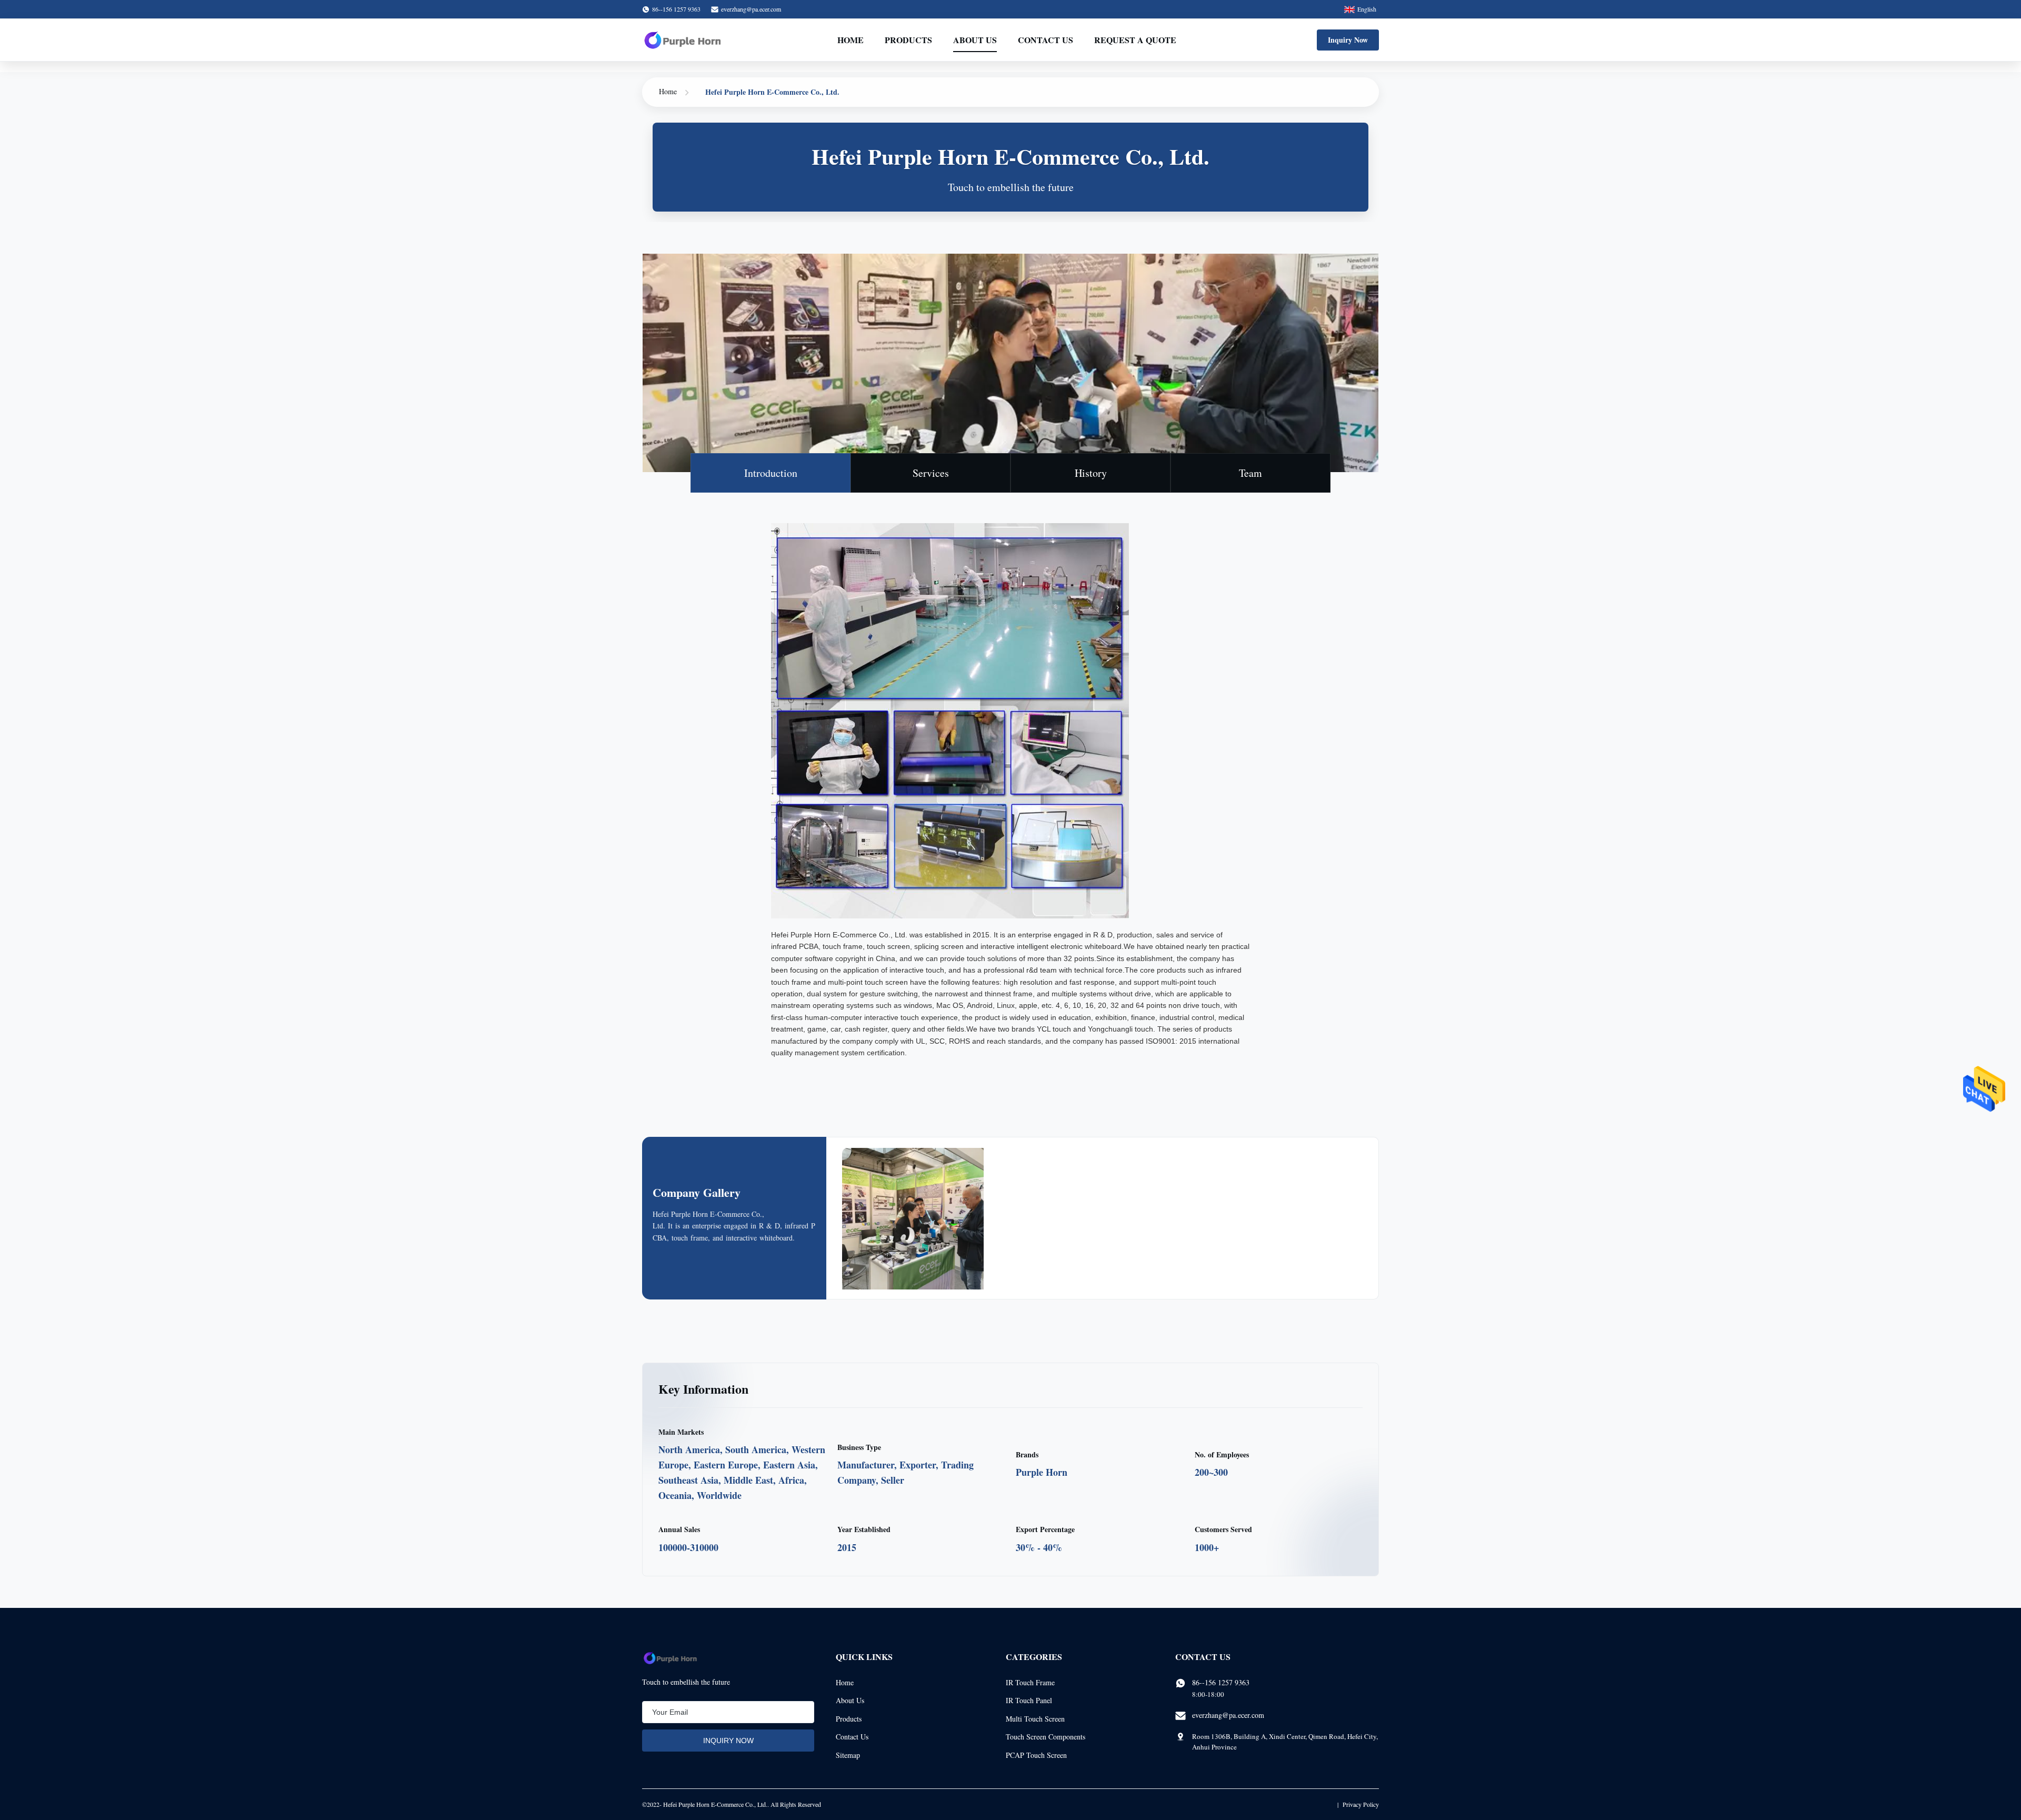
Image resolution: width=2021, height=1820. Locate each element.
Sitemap (848, 1755)
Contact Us (1045, 40)
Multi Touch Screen (1035, 1719)
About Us (975, 40)
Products (908, 40)
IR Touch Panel (1029, 1700)
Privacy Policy (1361, 1804)
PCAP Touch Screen (1036, 1755)
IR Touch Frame (1030, 1682)
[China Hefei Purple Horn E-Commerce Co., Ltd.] (925, 1231)
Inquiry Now (1348, 40)
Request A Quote (1135, 40)
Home (851, 40)
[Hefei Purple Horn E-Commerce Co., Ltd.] (683, 40)
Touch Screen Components (1045, 1737)
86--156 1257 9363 (1221, 1682)
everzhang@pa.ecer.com (751, 9)
